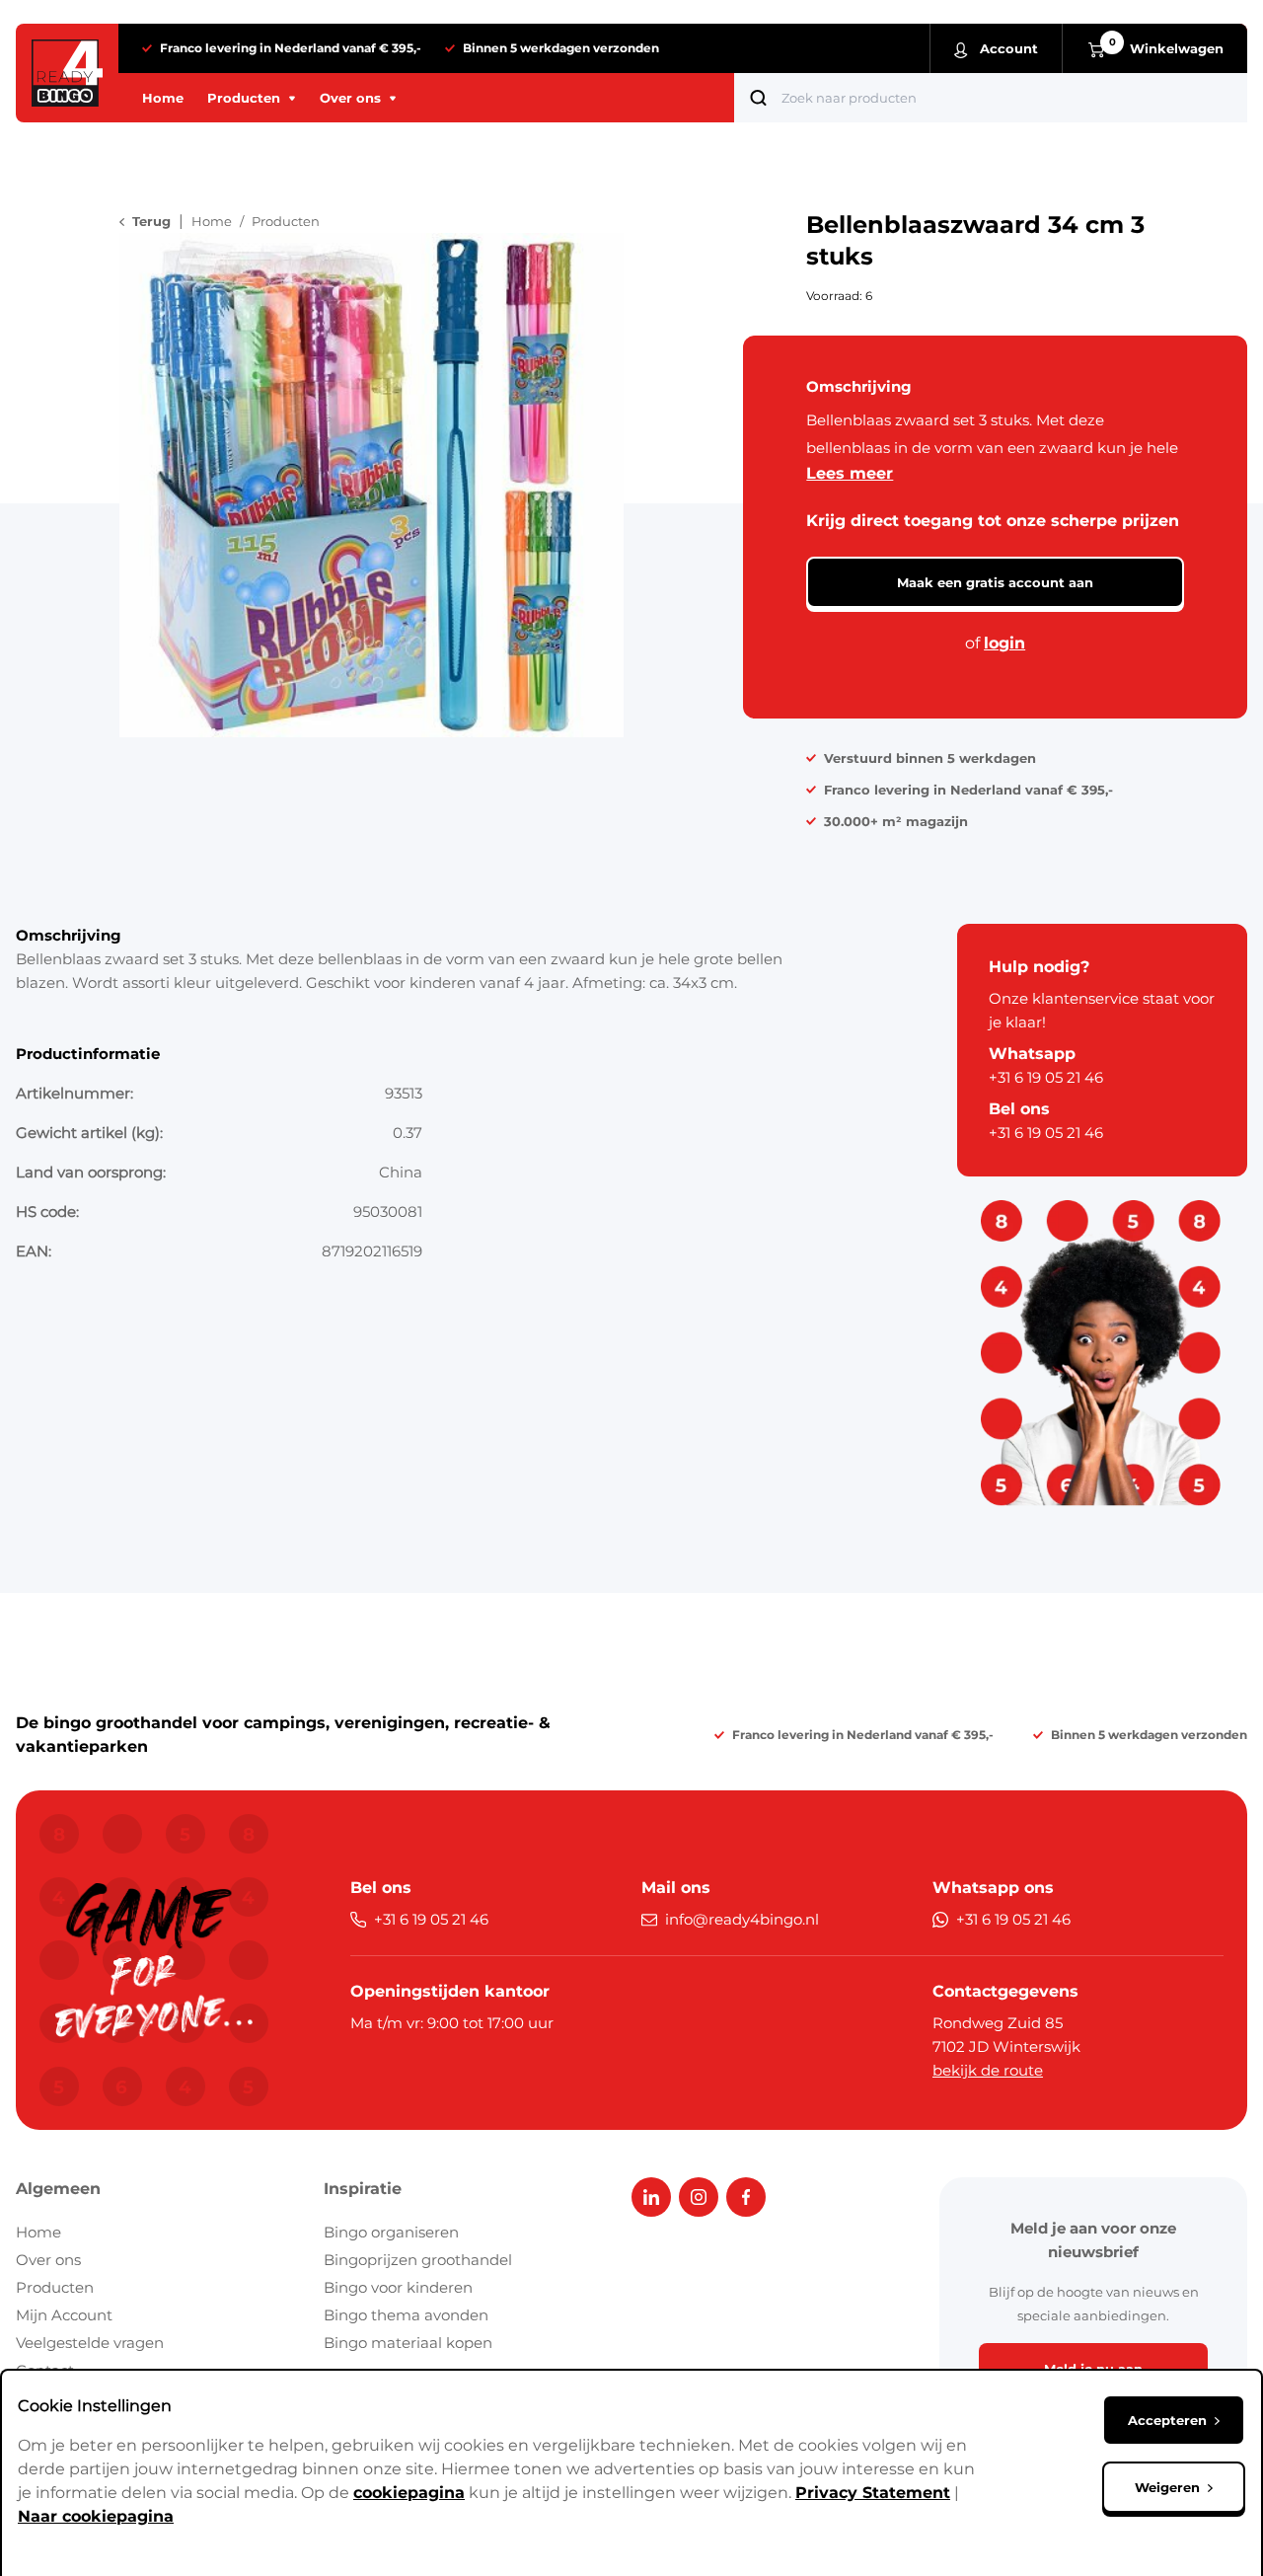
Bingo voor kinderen (398, 2287)
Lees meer (850, 473)
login (1004, 643)
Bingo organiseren (391, 2232)
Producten (55, 2287)
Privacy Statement (873, 2493)
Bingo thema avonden (406, 2315)
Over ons (48, 2260)
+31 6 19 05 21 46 (1046, 1077)
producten (286, 221)
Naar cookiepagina (96, 2516)
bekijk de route (988, 2070)
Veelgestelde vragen (90, 2343)
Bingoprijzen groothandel (418, 2260)
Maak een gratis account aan (995, 582)
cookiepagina (409, 2493)
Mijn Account (64, 2315)
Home (38, 2232)
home (212, 221)
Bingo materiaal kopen (408, 2343)
